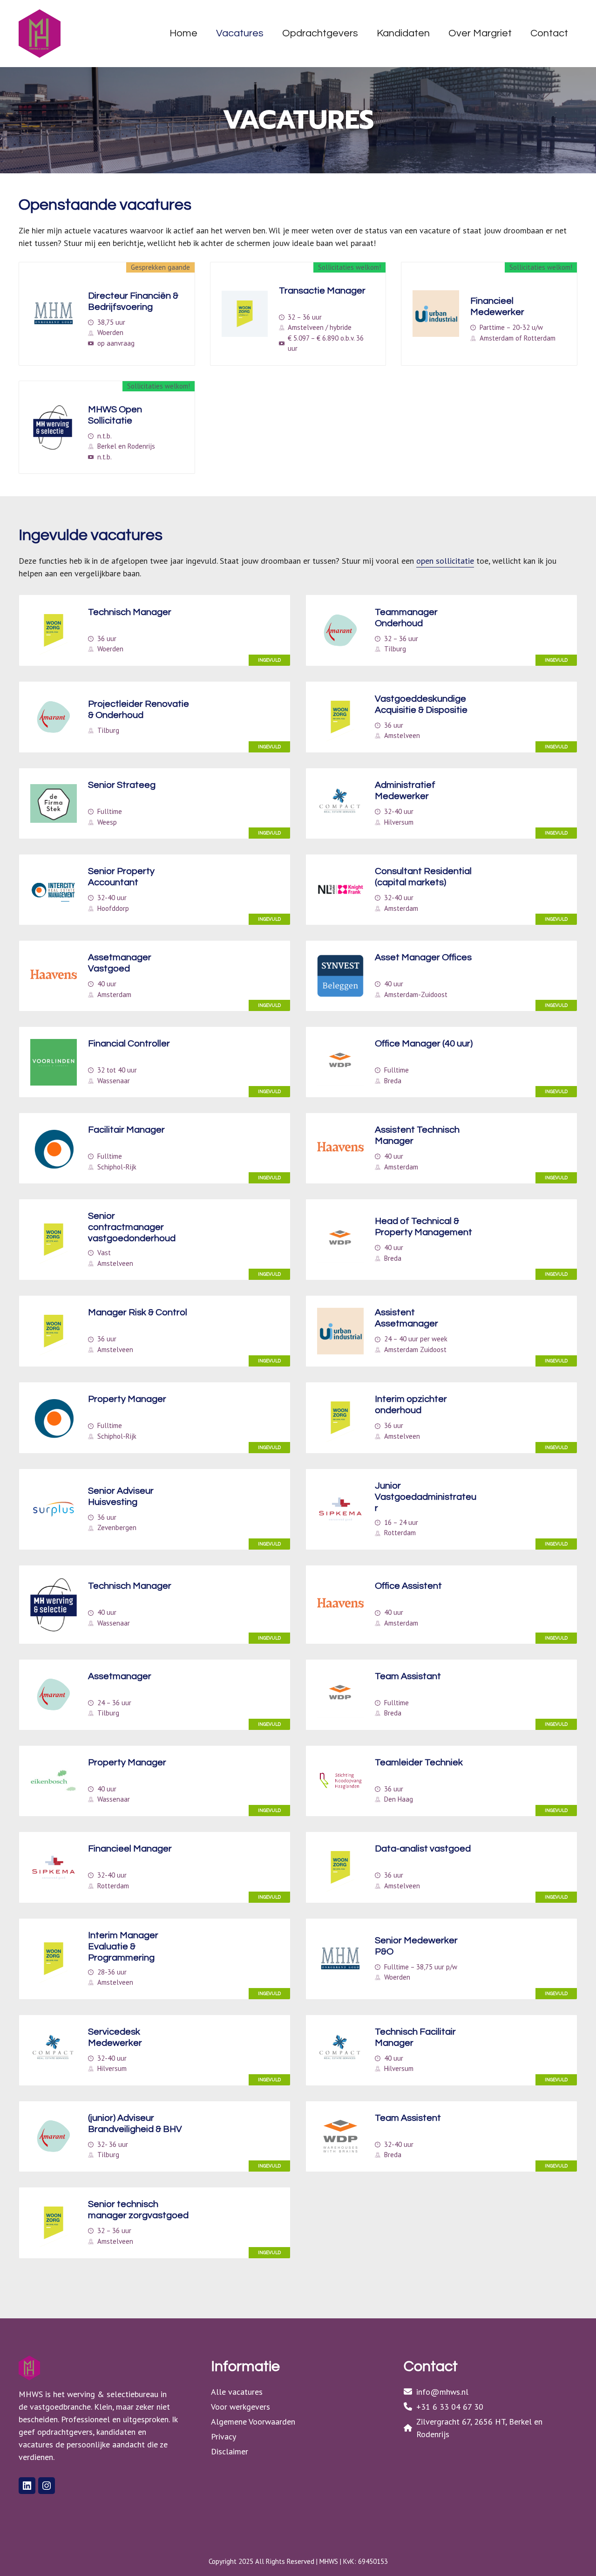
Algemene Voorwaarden (253, 2422)
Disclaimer (230, 2451)
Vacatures (240, 33)
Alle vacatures (237, 2392)
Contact (549, 33)
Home (183, 33)
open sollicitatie (445, 561)
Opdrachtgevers (320, 33)
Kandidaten (403, 33)
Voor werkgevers (240, 2407)
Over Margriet (480, 33)
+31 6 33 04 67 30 (450, 2407)
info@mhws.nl (442, 2392)
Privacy (223, 2436)
